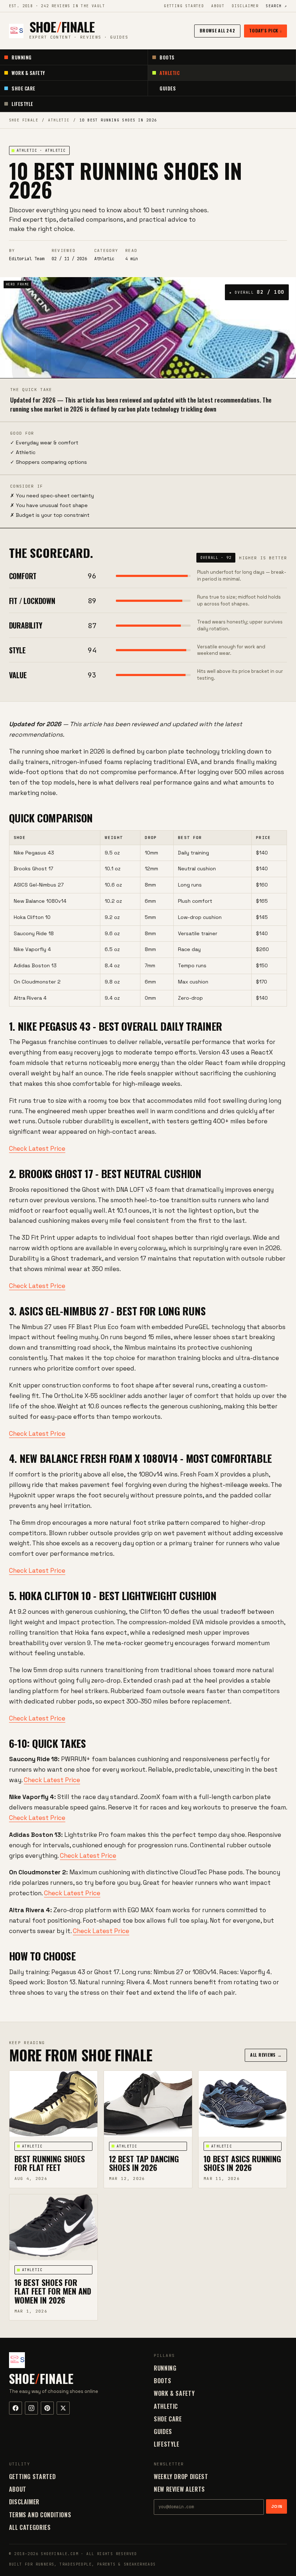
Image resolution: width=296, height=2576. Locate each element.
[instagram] (31, 2408)
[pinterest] (47, 2408)
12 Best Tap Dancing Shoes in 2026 (144, 2163)
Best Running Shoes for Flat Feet (50, 2163)
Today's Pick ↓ (265, 30)
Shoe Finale (24, 120)
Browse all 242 (217, 30)
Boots (167, 57)
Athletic (169, 73)
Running (22, 57)
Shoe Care (23, 88)
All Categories (30, 2527)
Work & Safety (28, 73)
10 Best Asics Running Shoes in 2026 (242, 2163)
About (218, 6)
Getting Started (184, 6)
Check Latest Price (37, 1149)
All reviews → (266, 2055)
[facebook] (16, 2408)
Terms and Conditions (40, 2515)
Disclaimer (245, 6)
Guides (168, 88)
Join (277, 2506)
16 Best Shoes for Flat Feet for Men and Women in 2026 (53, 2291)
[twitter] (63, 2408)
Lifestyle (22, 104)
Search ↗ (276, 6)
